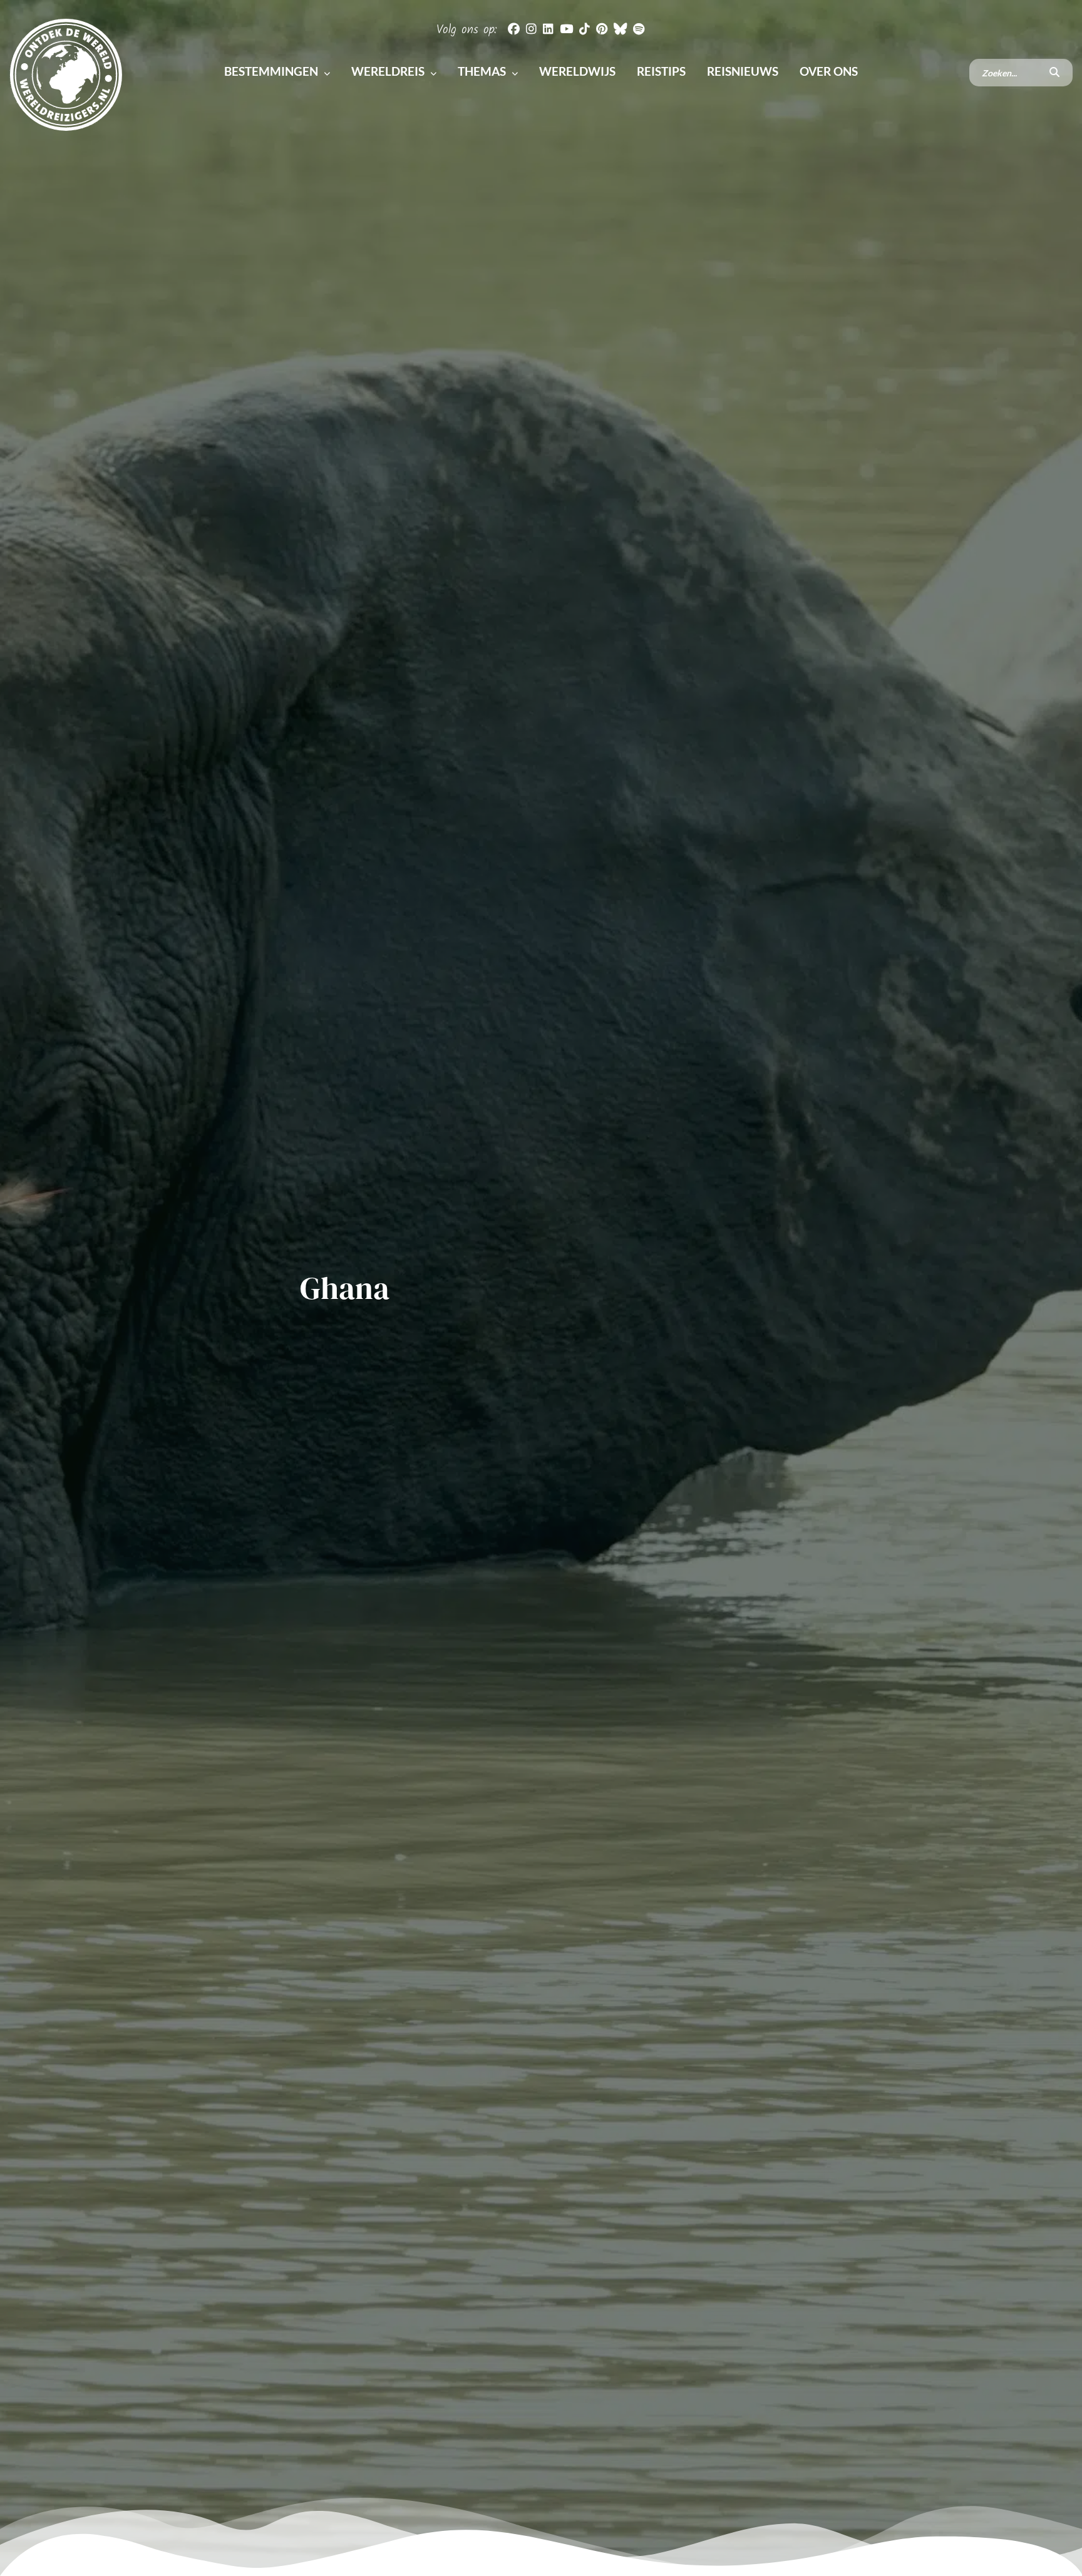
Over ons (829, 71)
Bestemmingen (272, 71)
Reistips (662, 71)
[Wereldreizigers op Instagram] (531, 28)
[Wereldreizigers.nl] (66, 73)
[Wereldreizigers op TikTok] (585, 28)
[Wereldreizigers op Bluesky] (620, 28)
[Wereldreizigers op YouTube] (566, 28)
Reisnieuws (744, 71)
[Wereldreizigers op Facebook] (514, 28)
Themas (483, 71)
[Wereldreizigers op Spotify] (639, 28)
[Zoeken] (1054, 73)
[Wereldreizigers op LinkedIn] (548, 28)
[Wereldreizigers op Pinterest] (602, 28)
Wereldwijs (579, 71)
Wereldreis (389, 71)
